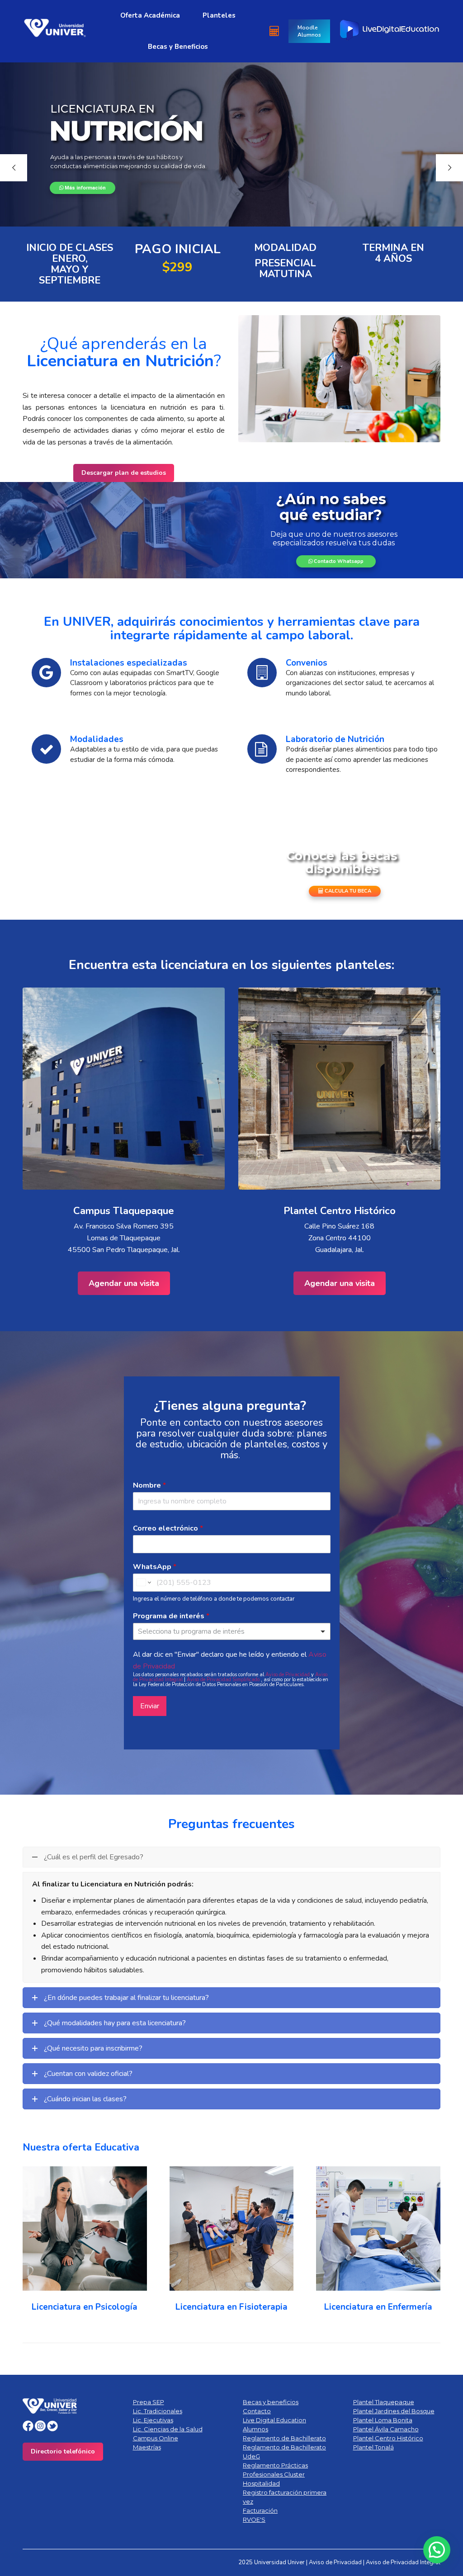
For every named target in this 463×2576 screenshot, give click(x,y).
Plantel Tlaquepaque (384, 2402)
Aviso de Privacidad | (337, 2562)
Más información (85, 188)
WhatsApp (155, 1567)
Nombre (149, 1486)
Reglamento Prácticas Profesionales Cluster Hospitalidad (275, 2474)
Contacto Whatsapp (338, 561)
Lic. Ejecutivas (153, 2420)
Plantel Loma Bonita (383, 2420)
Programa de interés (171, 1616)
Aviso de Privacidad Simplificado (224, 1680)
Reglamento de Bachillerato (284, 2438)
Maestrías (147, 2447)
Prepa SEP (149, 2402)
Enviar (150, 1706)
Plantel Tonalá (373, 2447)
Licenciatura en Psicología (85, 2307)
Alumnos (255, 2429)
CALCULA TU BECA (347, 891)
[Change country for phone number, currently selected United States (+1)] (143, 1583)
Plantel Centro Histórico (388, 2438)
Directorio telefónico (63, 2451)
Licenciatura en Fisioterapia (231, 2307)
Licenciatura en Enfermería (378, 2307)
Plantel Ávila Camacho (386, 2429)
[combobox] (232, 1631)
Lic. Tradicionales (158, 2411)
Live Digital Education (274, 2420)
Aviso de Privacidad (288, 1675)
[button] (437, 2550)
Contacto (257, 2411)
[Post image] (85, 2229)
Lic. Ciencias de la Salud (168, 2429)
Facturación (260, 2510)
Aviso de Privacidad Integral (403, 2562)
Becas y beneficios (271, 2402)
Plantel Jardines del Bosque (394, 2411)
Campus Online (156, 2438)
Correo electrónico (168, 1529)
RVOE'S (254, 2519)
